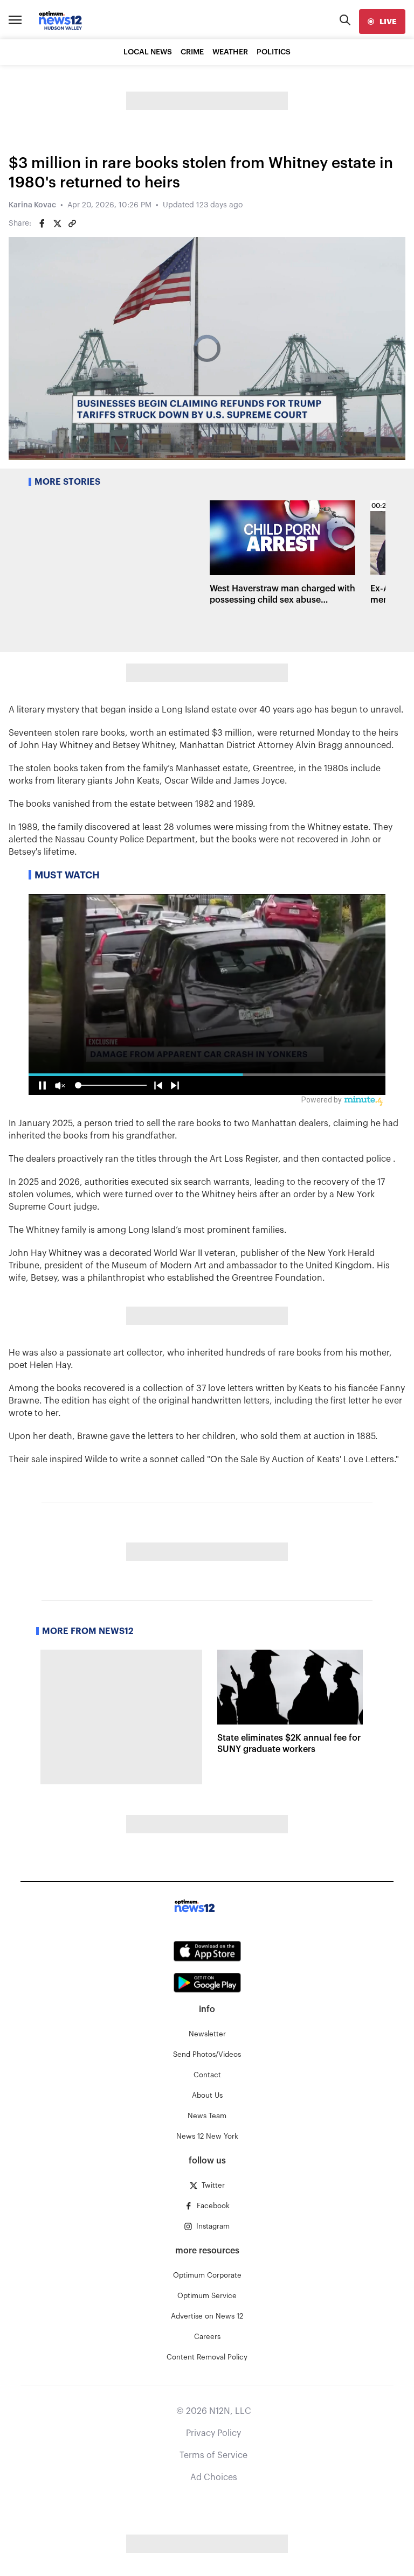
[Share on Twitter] (57, 224)
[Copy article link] (72, 224)
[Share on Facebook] (42, 224)
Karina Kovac (32, 205)
